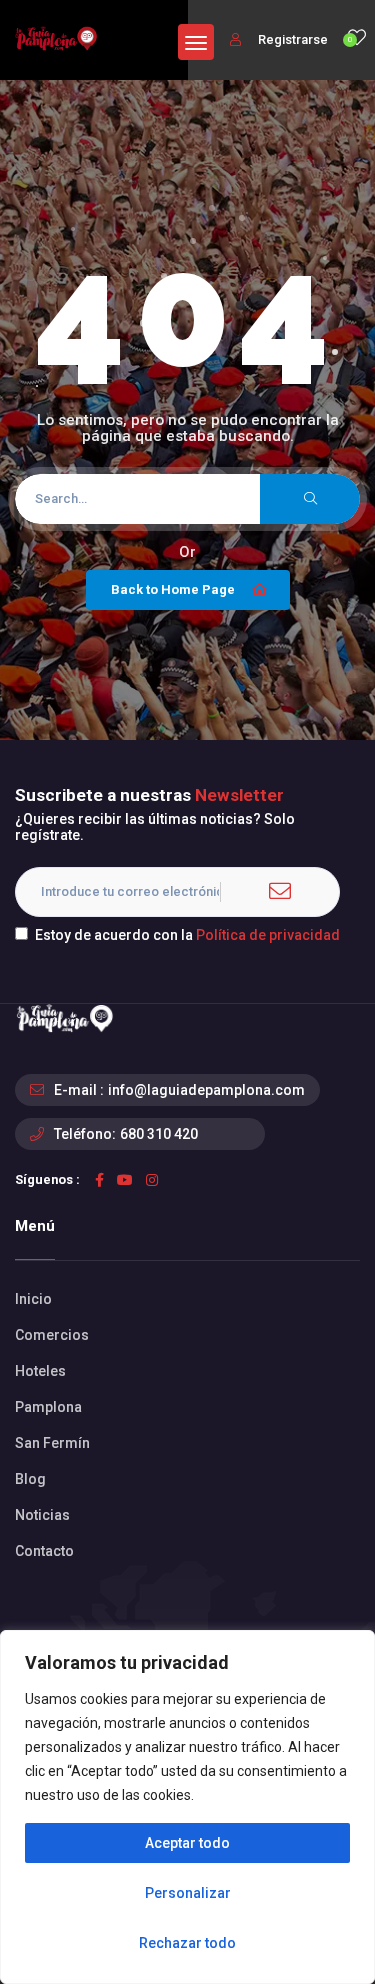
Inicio (33, 1299)
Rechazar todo (187, 1943)
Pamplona (48, 1407)
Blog (30, 1479)
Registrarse (291, 39)
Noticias (42, 1515)
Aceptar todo (187, 1843)
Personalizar (188, 1893)
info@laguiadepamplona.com (206, 1090)
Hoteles (40, 1371)
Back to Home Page (173, 589)
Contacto (44, 1551)
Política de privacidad (268, 935)
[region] (187, 1807)
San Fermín (52, 1443)
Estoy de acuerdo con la (187, 935)
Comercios (52, 1335)
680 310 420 (159, 1134)
